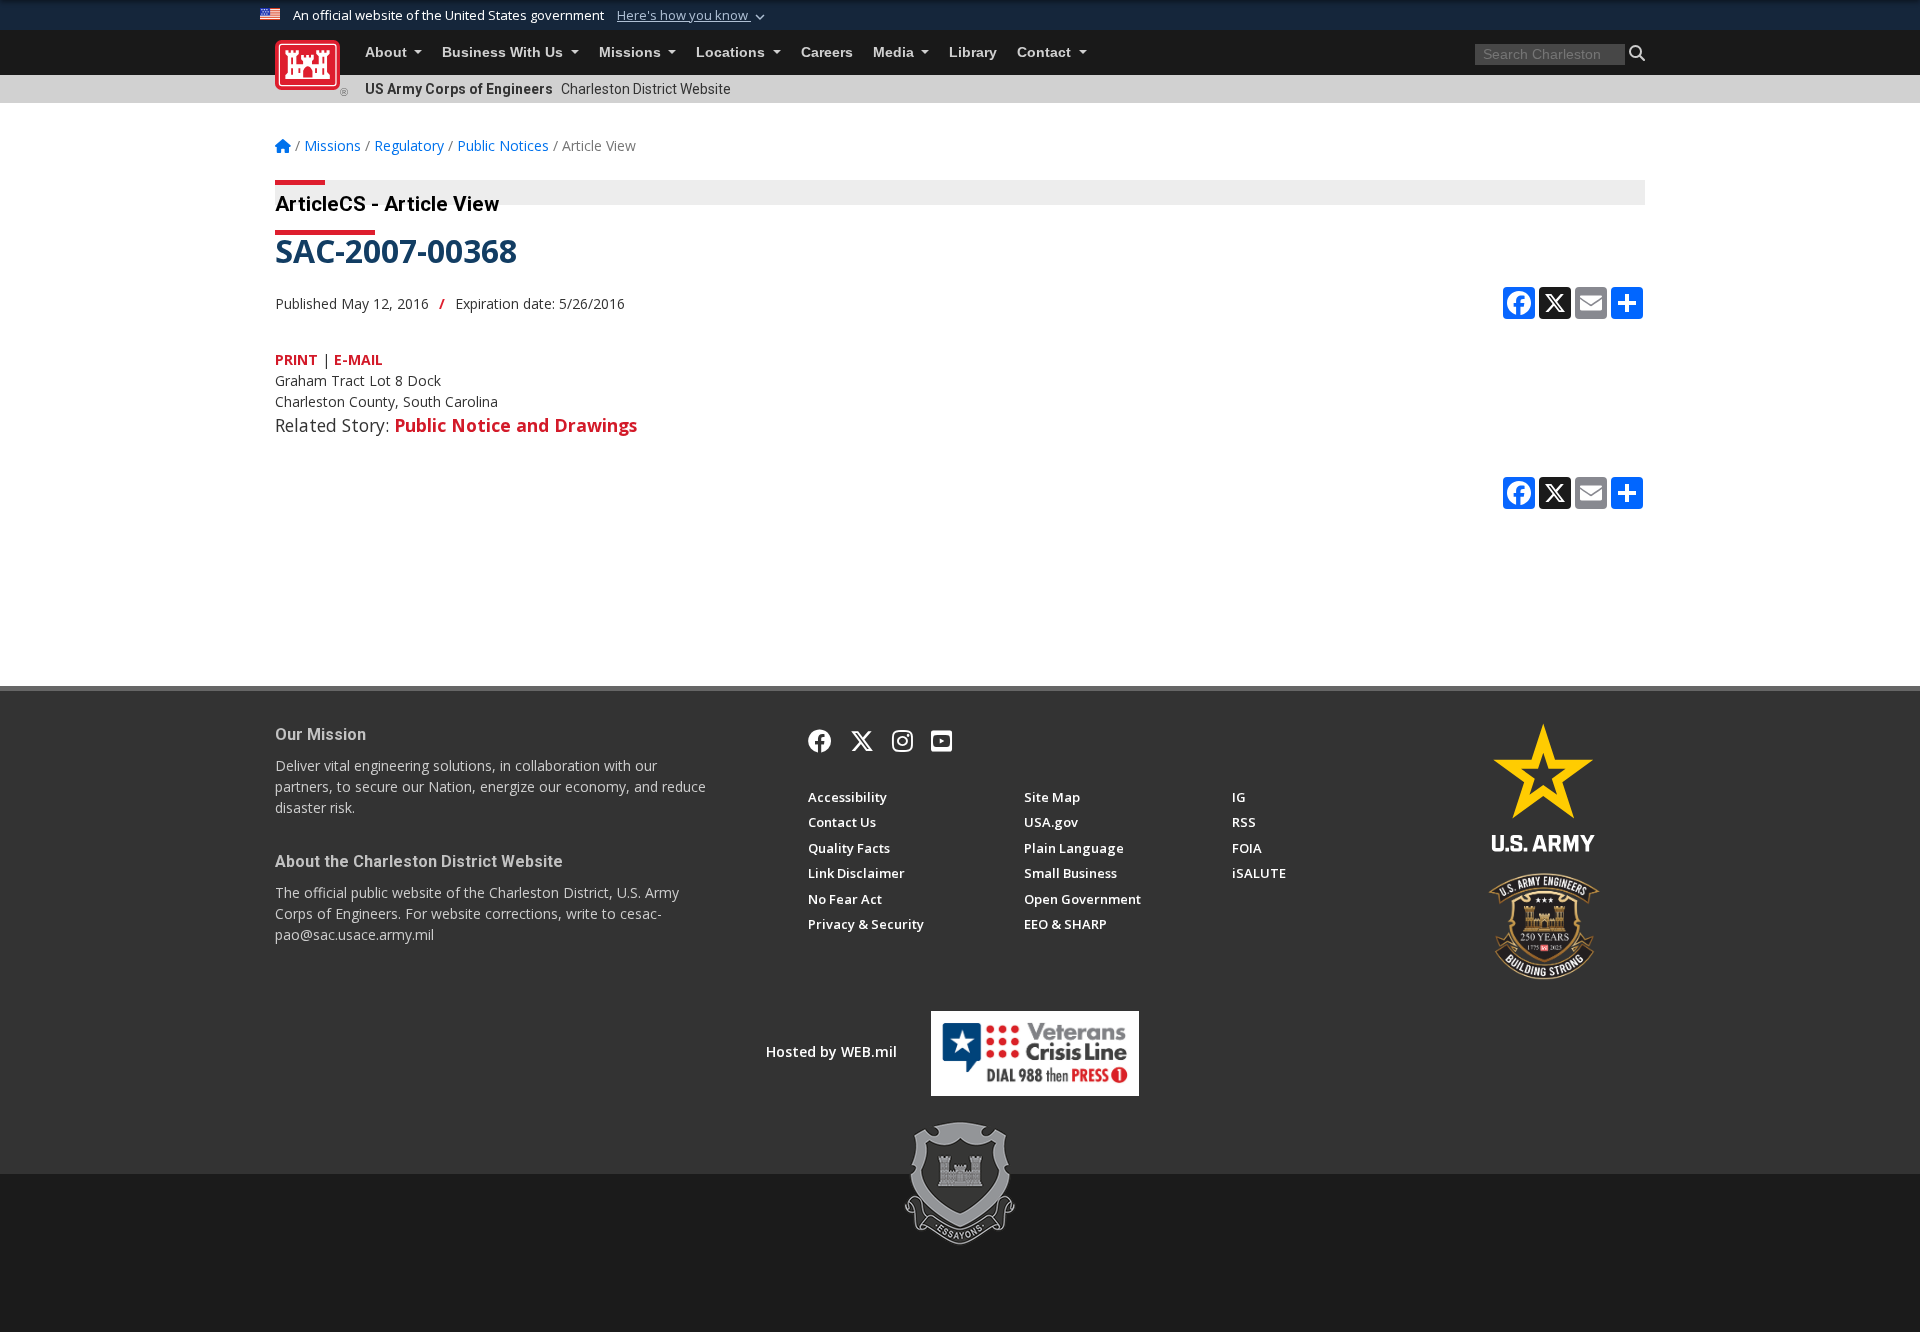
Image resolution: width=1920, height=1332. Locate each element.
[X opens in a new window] (862, 741)
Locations (732, 52)
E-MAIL (358, 359)
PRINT (296, 359)
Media (895, 52)
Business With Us (504, 52)
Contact (1046, 52)
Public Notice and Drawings (515, 425)
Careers (827, 52)
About (388, 52)
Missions (632, 52)
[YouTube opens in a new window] (941, 741)
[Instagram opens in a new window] (902, 741)
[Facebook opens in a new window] (820, 741)
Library (973, 52)
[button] (693, 16)
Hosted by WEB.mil (831, 1051)
